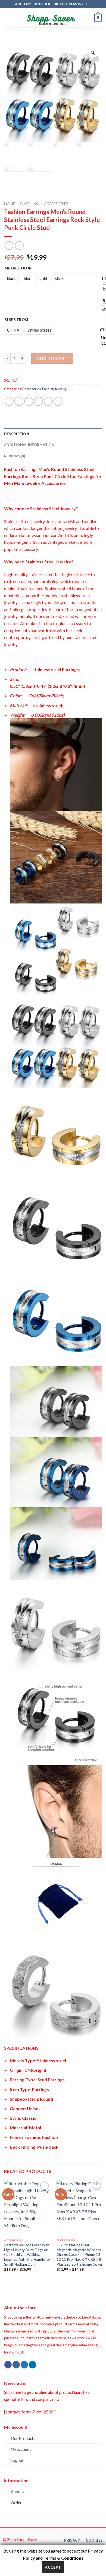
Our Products (23, 2438)
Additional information (29, 445)
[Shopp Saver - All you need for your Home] (53, 18)
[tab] (53, 434)
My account (21, 2449)
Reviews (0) (15, 456)
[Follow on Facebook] (8, 2365)
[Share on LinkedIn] (58, 401)
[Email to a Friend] (38, 401)
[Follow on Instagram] (16, 2365)
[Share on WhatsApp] (9, 401)
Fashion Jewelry (54, 389)
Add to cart (52, 358)
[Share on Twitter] (29, 401)
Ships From (16, 320)
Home (10, 204)
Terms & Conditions (63, 2558)
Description (17, 434)
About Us (19, 2492)
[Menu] (7, 18)
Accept (53, 2567)
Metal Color (18, 268)
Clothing (29, 204)
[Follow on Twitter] (24, 2365)
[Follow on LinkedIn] (32, 2365)
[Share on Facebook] (19, 401)
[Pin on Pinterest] (48, 401)
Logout (17, 2461)
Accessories (56, 204)
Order (16, 2503)
